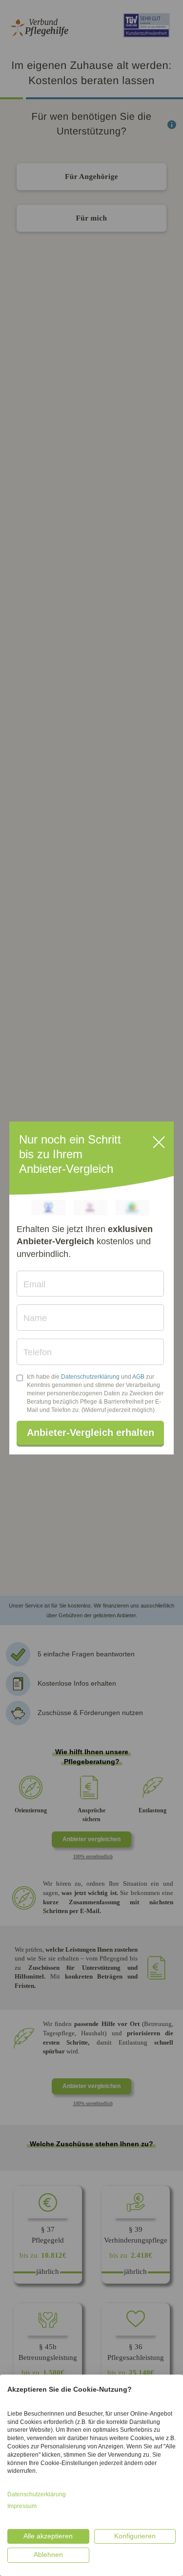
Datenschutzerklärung (90, 1377)
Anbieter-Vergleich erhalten (91, 1432)
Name (35, 1318)
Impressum (22, 2506)
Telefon (38, 1352)
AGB (138, 1377)
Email (34, 1284)
